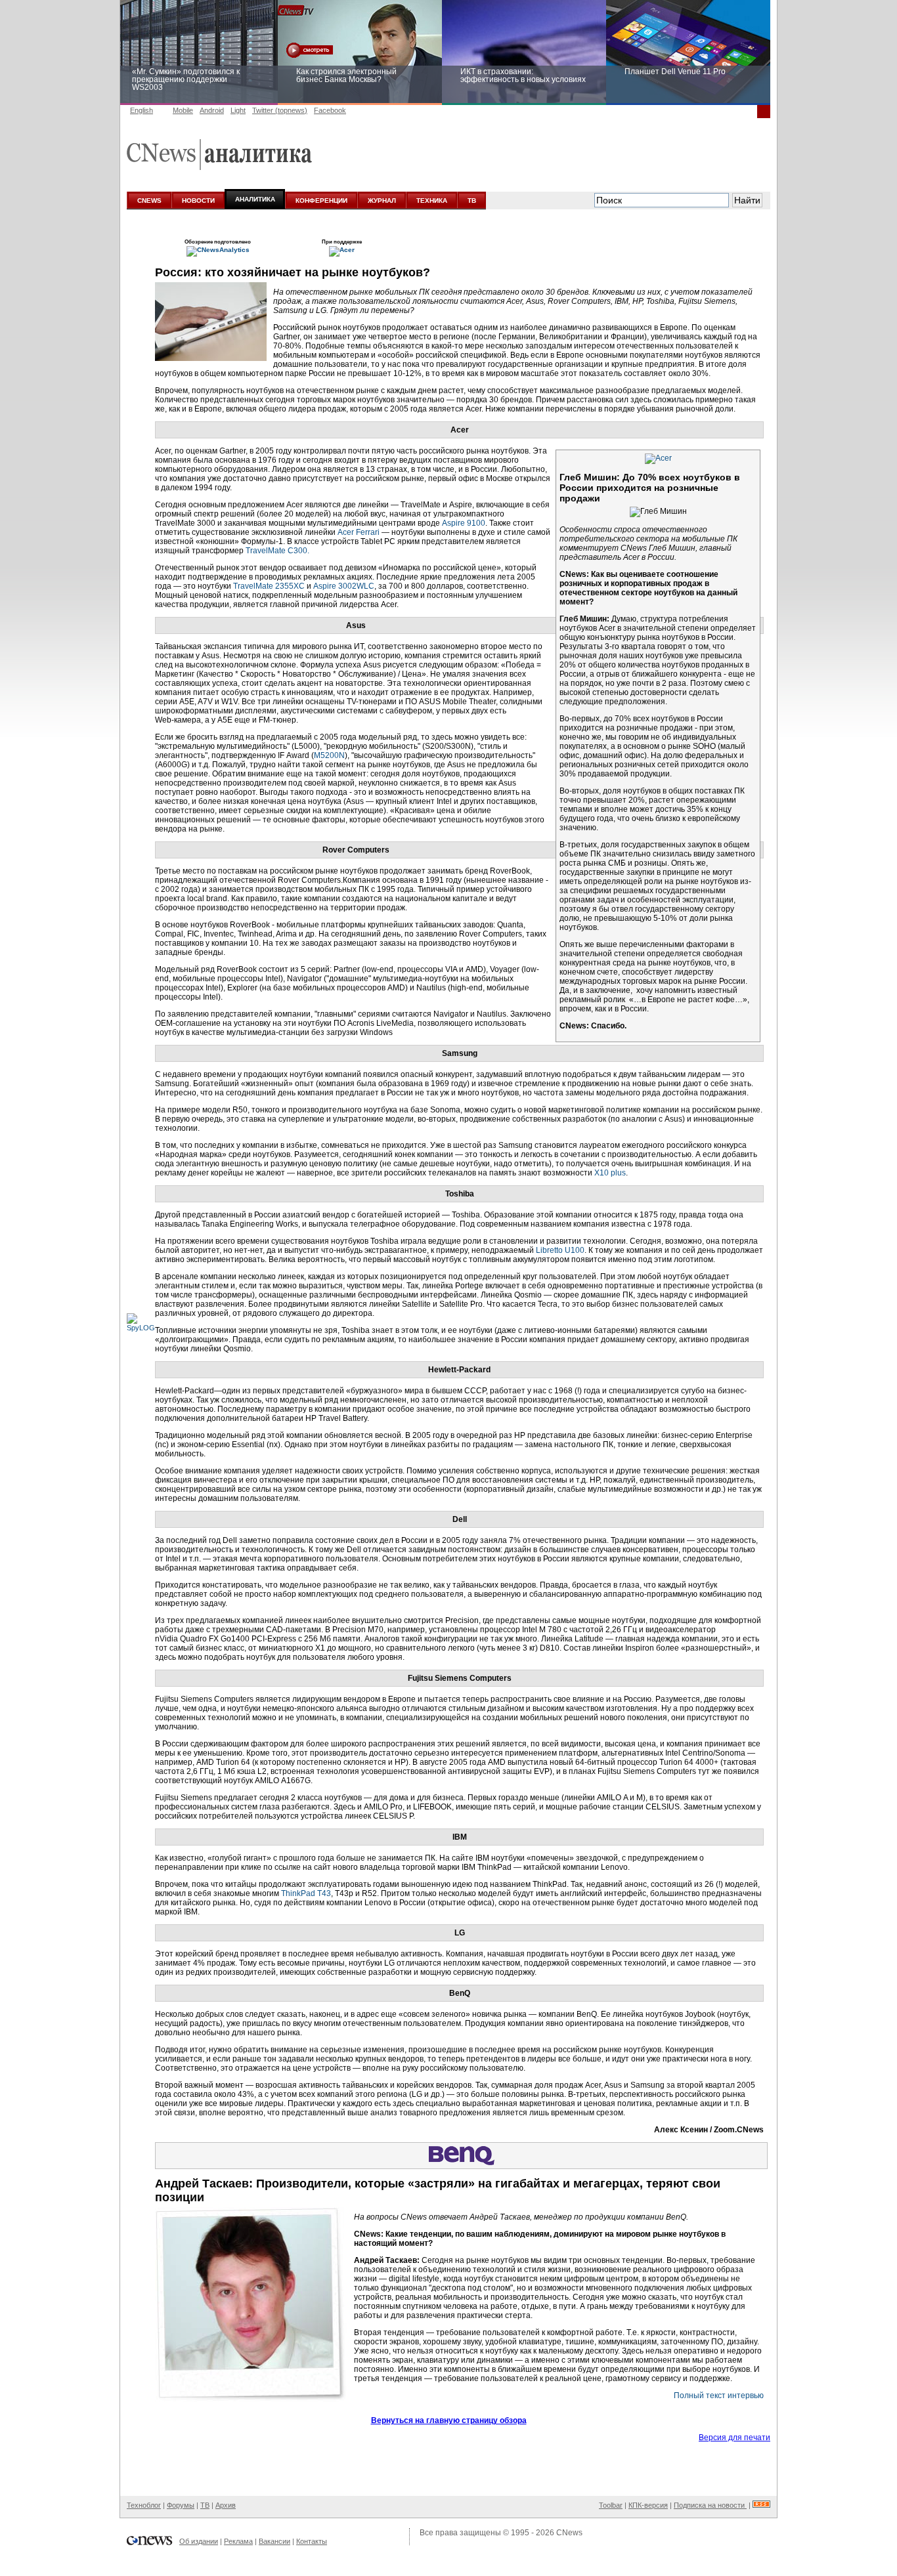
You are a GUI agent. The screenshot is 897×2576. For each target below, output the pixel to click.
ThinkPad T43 (306, 1893)
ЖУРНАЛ (382, 201)
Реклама (238, 2541)
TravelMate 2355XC (269, 586)
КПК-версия (648, 2505)
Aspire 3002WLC (344, 586)
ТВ (472, 201)
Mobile (183, 110)
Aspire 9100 (464, 523)
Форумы (181, 2505)
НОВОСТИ (198, 201)
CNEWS (149, 201)
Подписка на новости (710, 2505)
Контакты (312, 2541)
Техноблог (144, 2505)
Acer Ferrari (359, 532)
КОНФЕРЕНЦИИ (321, 201)
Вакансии (274, 2541)
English (142, 110)
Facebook (330, 110)
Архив (226, 2505)
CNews (569, 2533)
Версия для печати (734, 2438)
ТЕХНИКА (432, 201)
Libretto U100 (560, 1250)
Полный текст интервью (719, 2396)
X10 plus (610, 1173)
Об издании (199, 2541)
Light (238, 110)
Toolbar (611, 2505)
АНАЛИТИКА (255, 199)
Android (212, 110)
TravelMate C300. (277, 551)
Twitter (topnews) (280, 110)
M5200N (329, 755)
